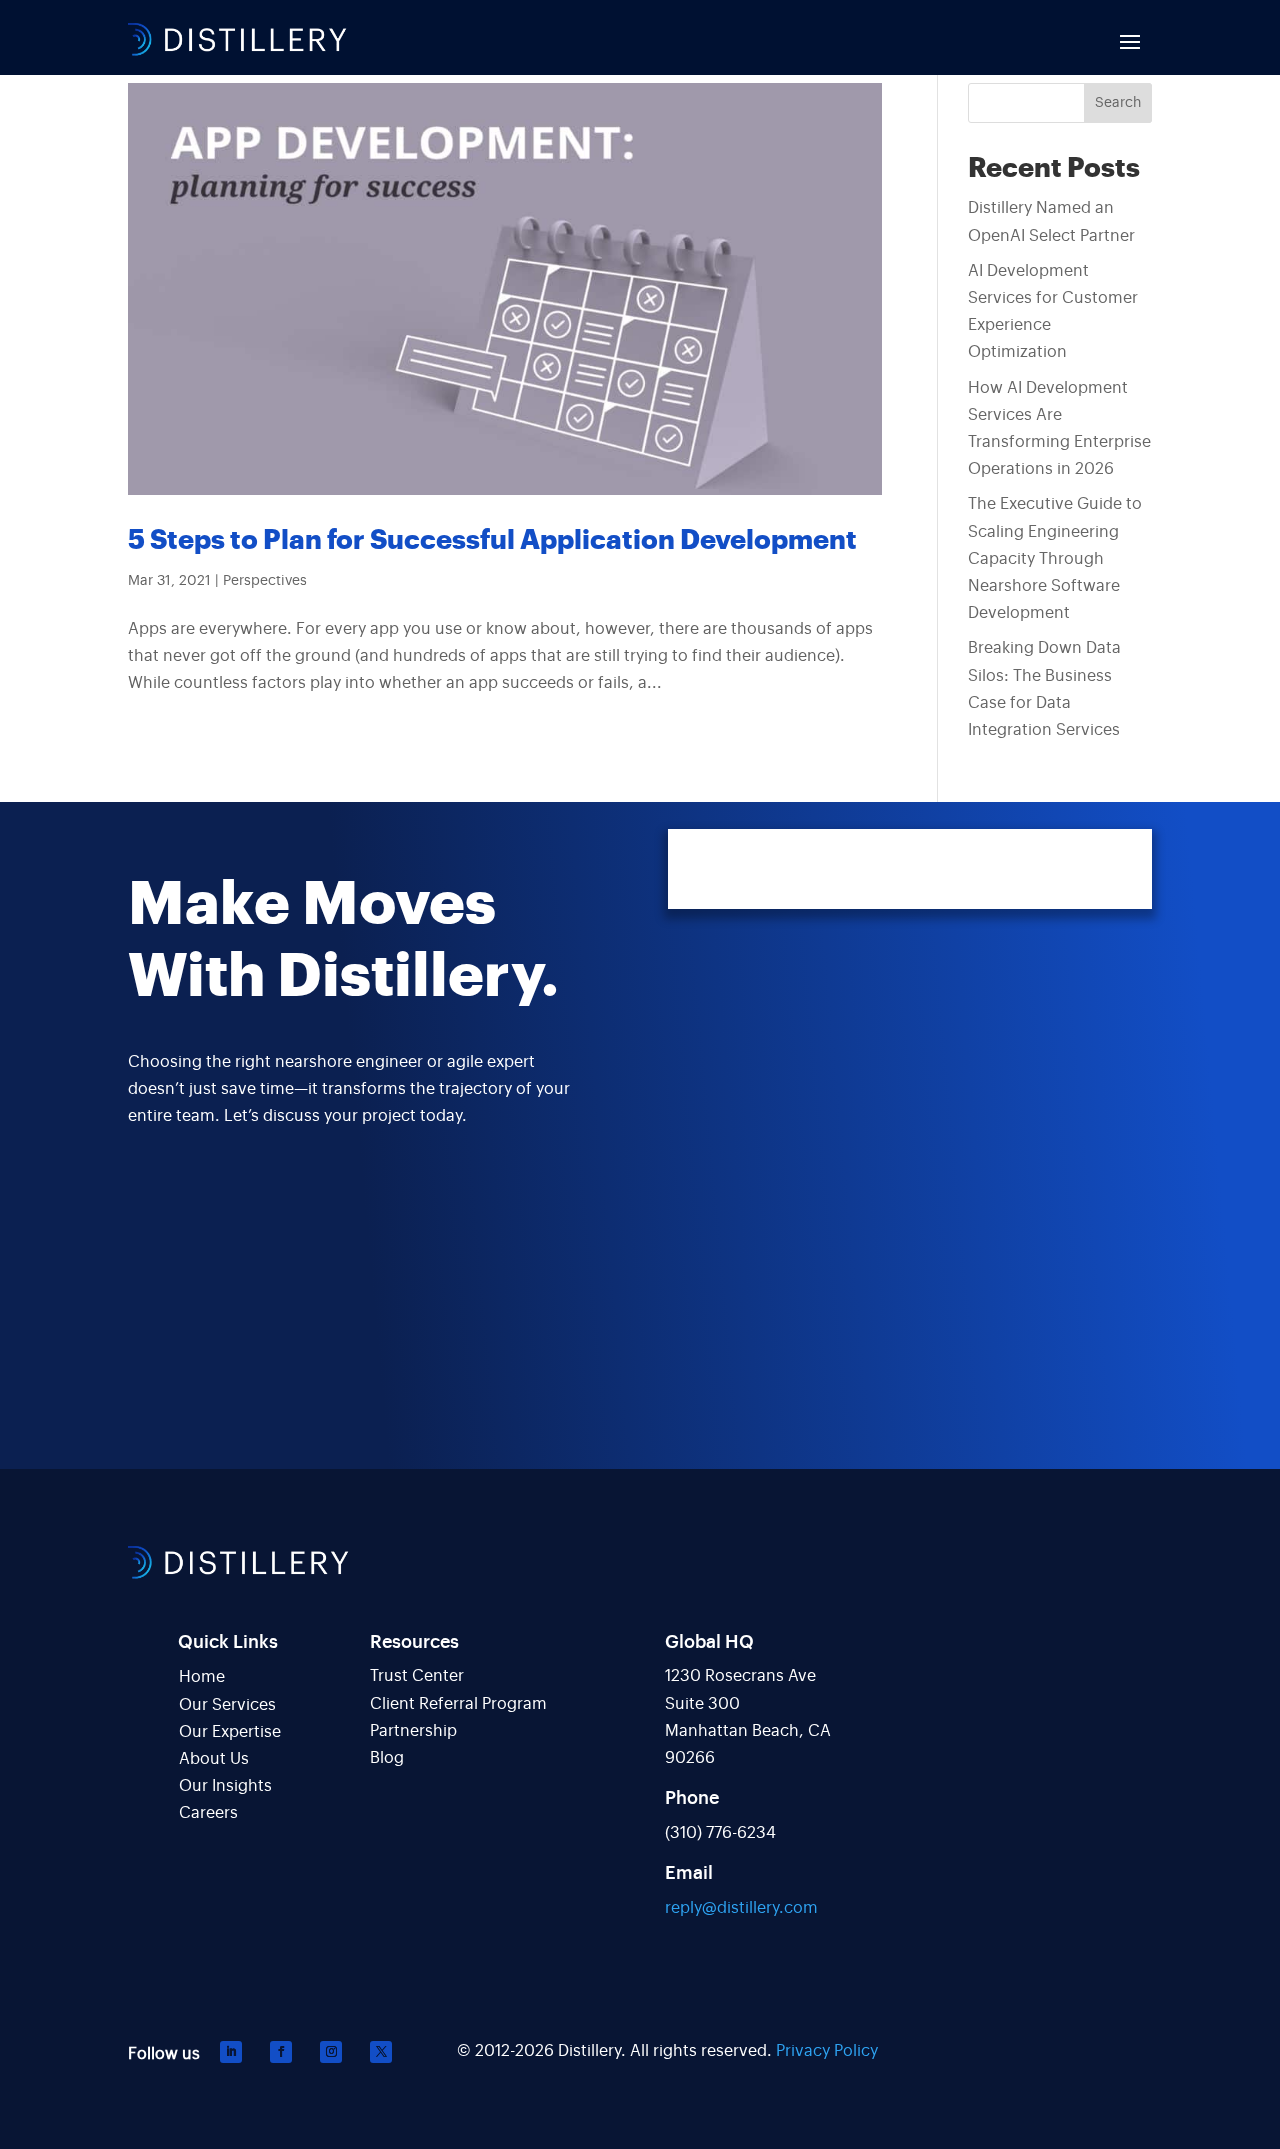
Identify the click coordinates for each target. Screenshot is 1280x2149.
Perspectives (265, 581)
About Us (214, 1759)
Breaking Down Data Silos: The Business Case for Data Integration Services (1044, 689)
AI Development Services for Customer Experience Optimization (1053, 312)
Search (1118, 103)
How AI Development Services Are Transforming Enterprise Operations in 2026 (1059, 429)
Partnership (413, 1731)
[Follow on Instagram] (331, 2052)
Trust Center (417, 1676)
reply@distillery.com (741, 1908)
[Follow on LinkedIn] (231, 2052)
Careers (208, 1813)
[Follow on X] (381, 2052)
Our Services (227, 1705)
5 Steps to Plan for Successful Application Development (492, 540)
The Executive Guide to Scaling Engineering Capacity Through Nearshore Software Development (1055, 558)
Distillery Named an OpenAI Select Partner (1051, 221)
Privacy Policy (827, 2051)
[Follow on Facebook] (281, 2052)
